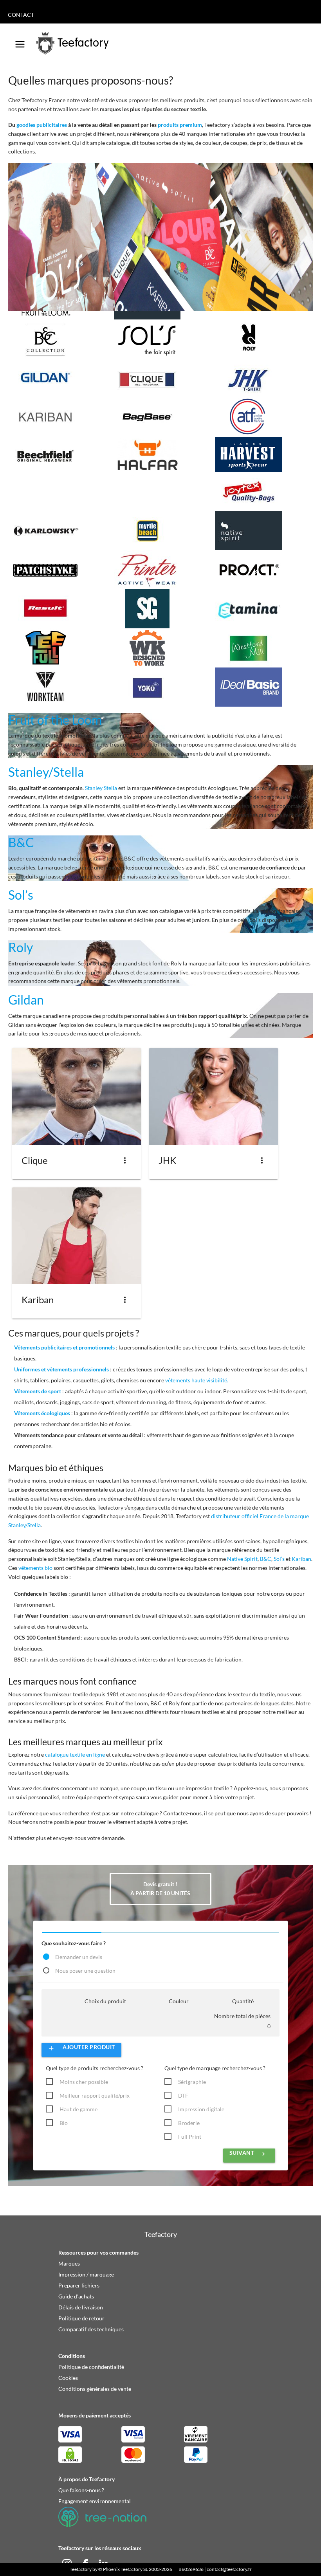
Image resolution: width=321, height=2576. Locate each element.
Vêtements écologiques (42, 1413)
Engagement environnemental (95, 2501)
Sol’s (21, 895)
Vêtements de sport (38, 1391)
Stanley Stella (101, 788)
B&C (21, 842)
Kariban (301, 1559)
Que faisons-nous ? (81, 2490)
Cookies (68, 2378)
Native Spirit (242, 1559)
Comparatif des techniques (91, 2329)
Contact (21, 15)
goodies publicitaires (42, 125)
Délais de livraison (81, 2307)
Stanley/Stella (46, 772)
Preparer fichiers (79, 2285)
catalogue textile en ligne (75, 1754)
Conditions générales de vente (95, 2389)
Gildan (26, 1000)
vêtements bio (35, 1568)
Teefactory (81, 2569)
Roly (21, 947)
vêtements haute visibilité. (197, 1380)
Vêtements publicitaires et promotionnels (64, 1347)
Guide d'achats (76, 2296)
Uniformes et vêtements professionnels (61, 1369)
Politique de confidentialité (91, 2367)
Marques (69, 2263)
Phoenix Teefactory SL (125, 2569)
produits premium (180, 125)
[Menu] (20, 41)
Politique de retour (81, 2318)
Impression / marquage (86, 2274)
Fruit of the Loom (55, 720)
